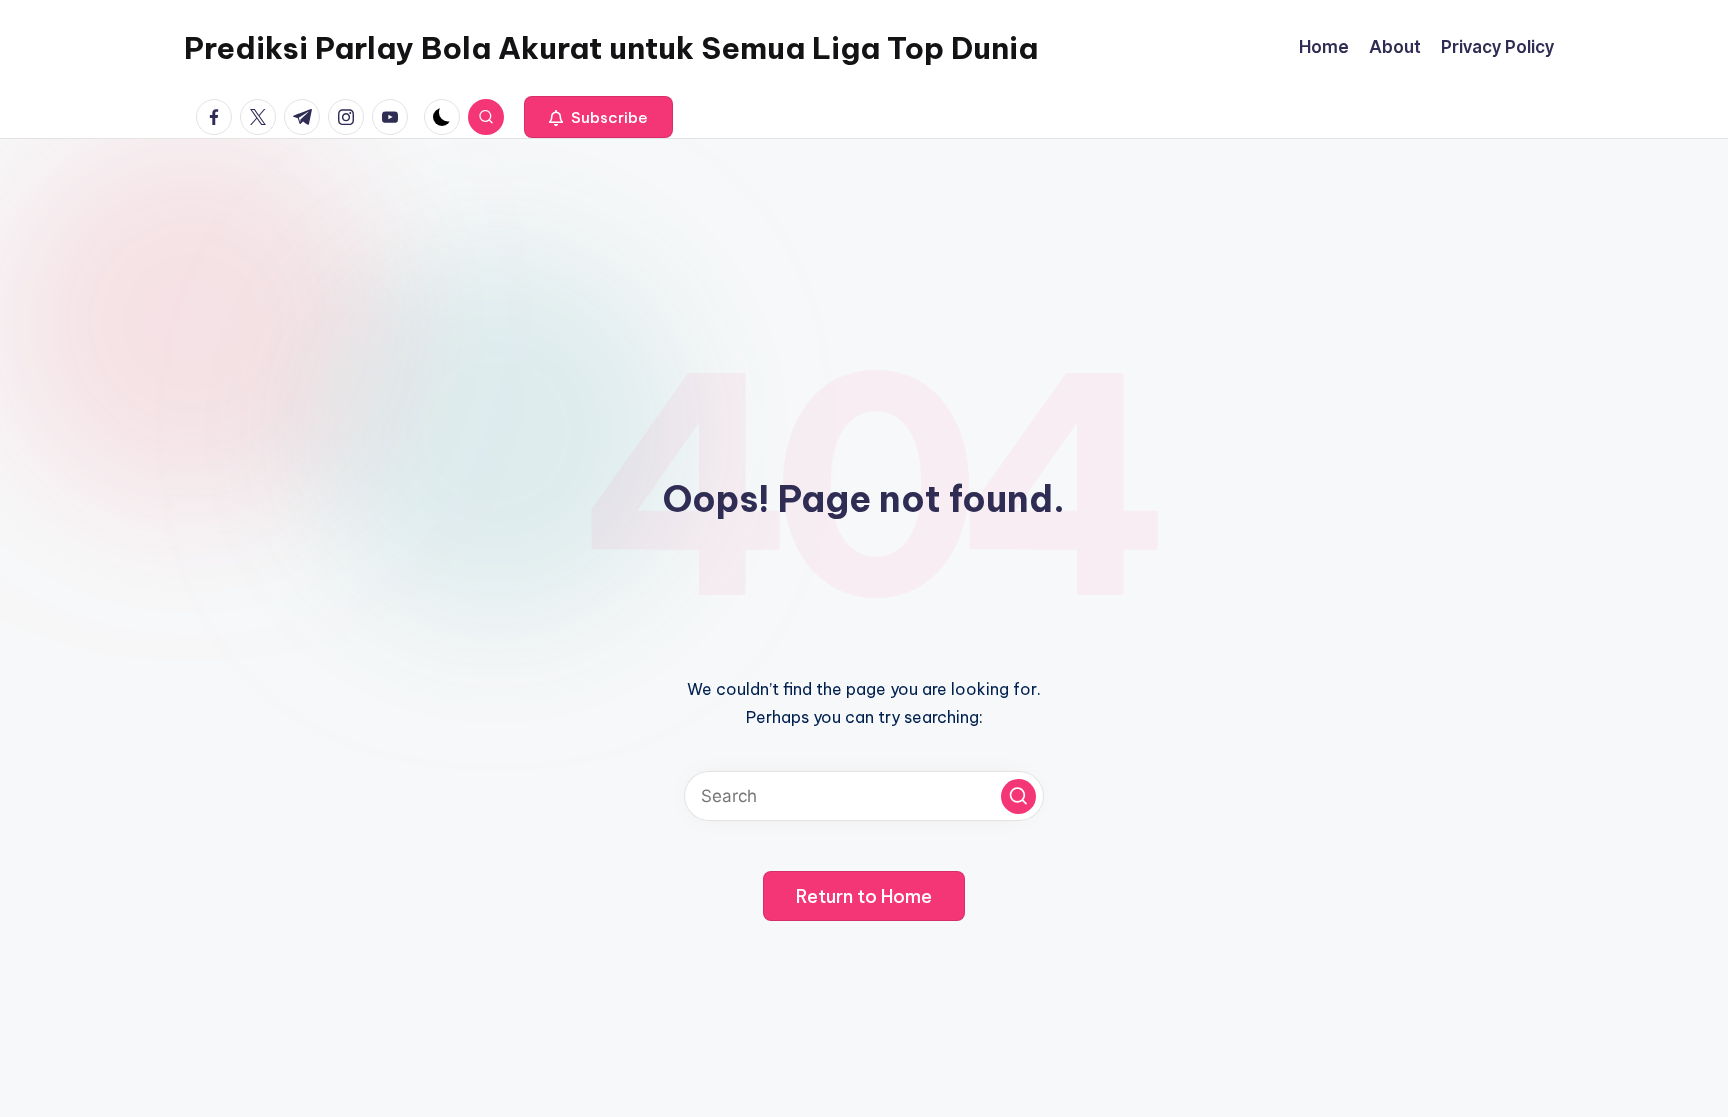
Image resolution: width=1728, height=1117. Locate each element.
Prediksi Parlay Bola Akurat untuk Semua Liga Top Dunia (611, 48)
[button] (598, 117)
